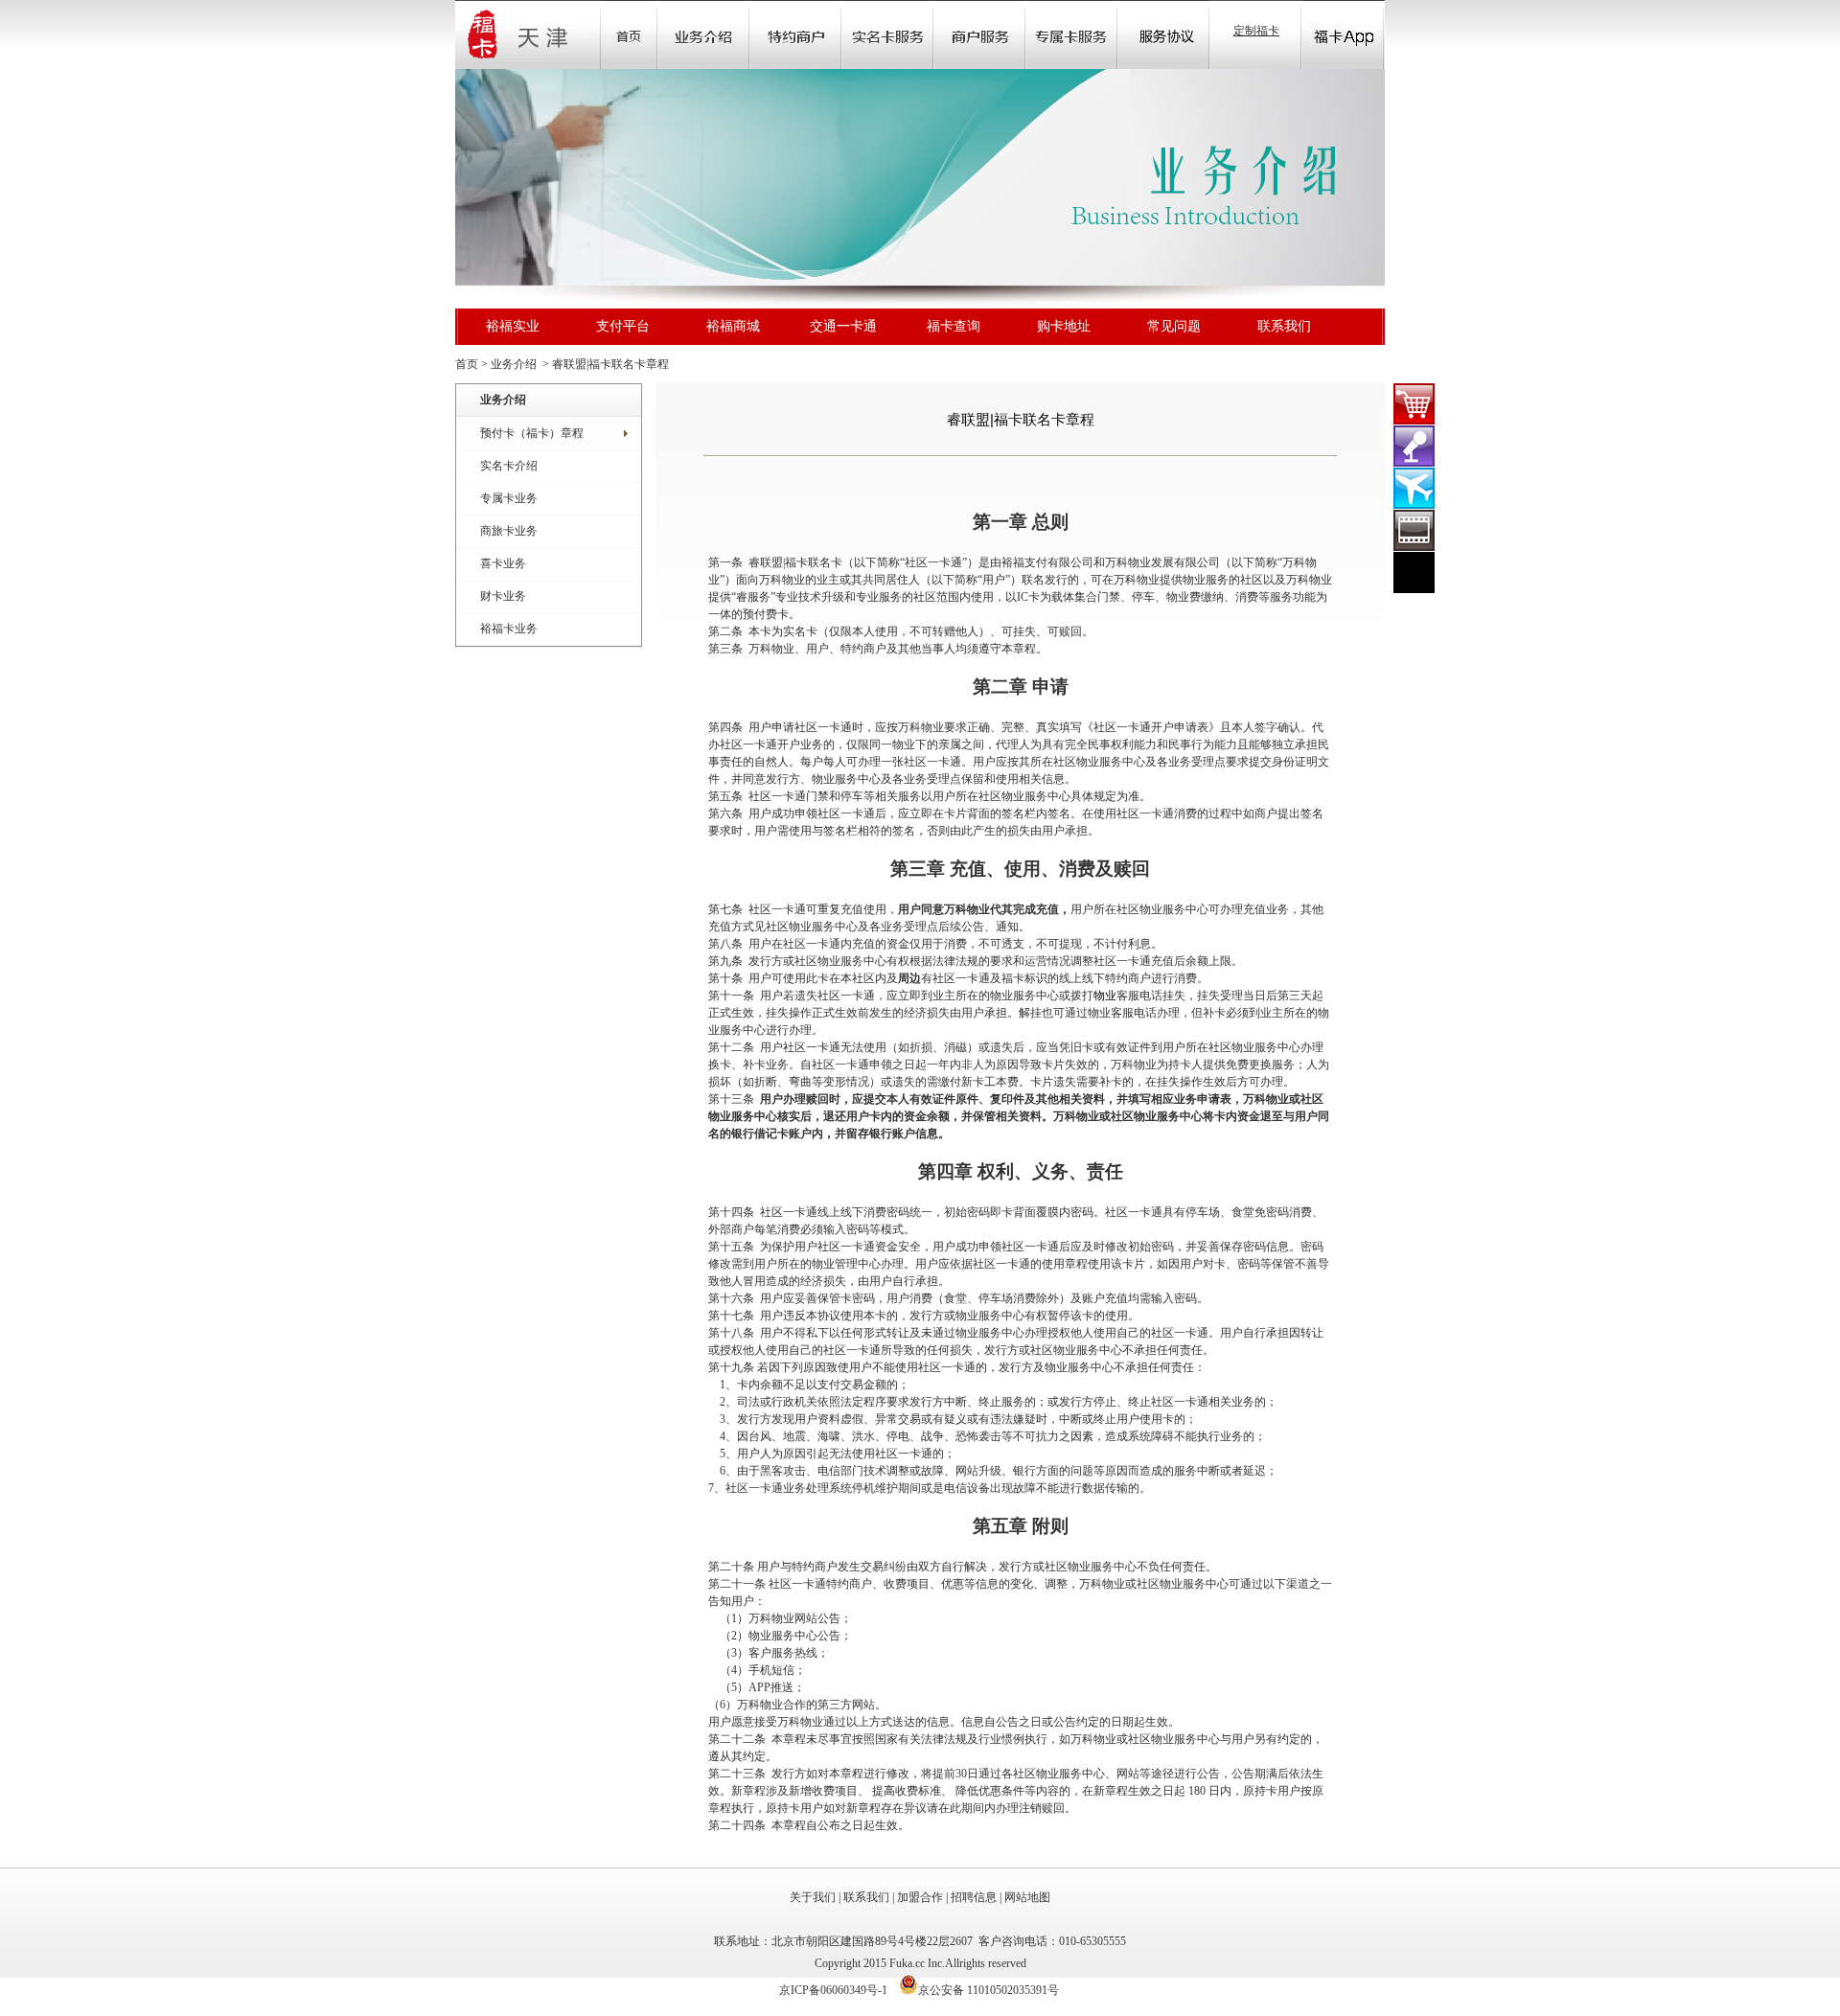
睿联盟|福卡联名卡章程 (610, 364)
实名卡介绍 (509, 466)
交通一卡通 (843, 326)
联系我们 (1284, 326)
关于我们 (813, 1897)
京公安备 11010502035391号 (989, 1990)
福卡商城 (1414, 404)
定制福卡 (1256, 31)
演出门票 (1414, 446)
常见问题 (1174, 326)
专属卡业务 (509, 498)
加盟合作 (920, 1897)
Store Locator (979, 34)
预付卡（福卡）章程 (532, 433)
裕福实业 (513, 326)
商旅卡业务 (509, 531)
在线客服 (1414, 573)
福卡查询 (954, 326)
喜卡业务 (503, 563)
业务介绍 (703, 34)
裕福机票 (1414, 488)
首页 (629, 34)
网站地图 (1027, 1897)
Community (887, 34)
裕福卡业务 (509, 629)
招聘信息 (974, 1897)
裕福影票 (1414, 530)
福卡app (1343, 34)
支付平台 (623, 326)
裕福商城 (733, 326)
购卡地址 (1064, 326)
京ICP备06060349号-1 (833, 1990)
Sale (795, 34)
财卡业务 (503, 596)
